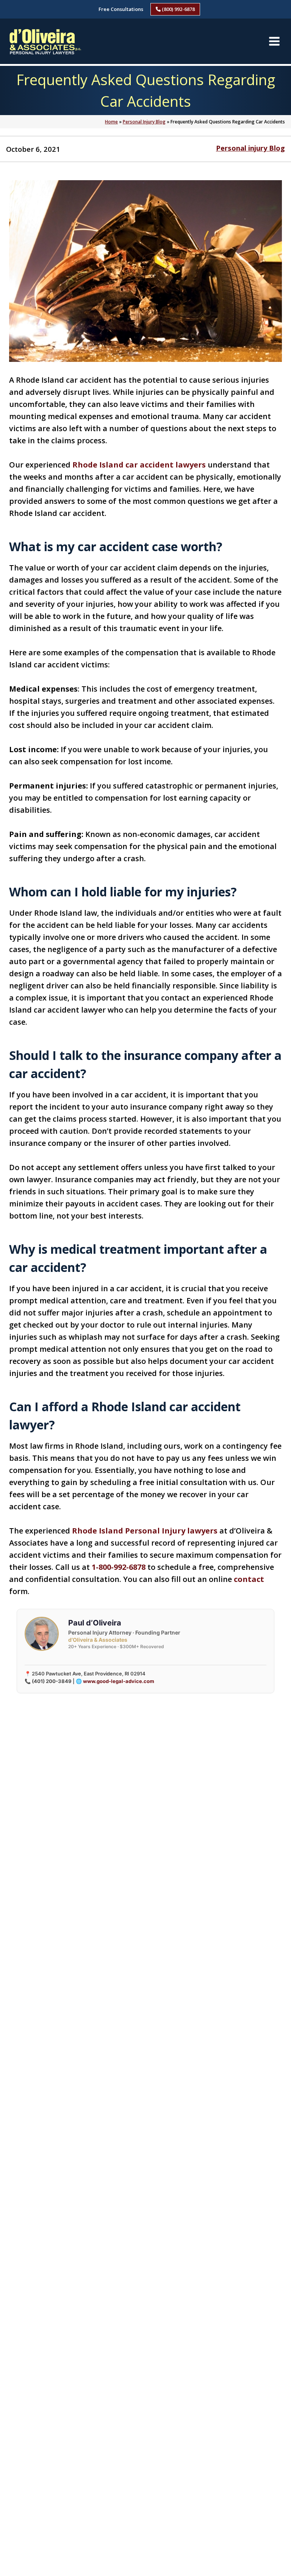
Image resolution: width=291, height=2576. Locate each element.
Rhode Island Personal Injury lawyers (145, 1531)
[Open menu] (274, 41)
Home (111, 122)
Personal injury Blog (250, 148)
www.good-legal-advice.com (119, 1681)
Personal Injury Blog (144, 122)
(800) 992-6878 (178, 9)
